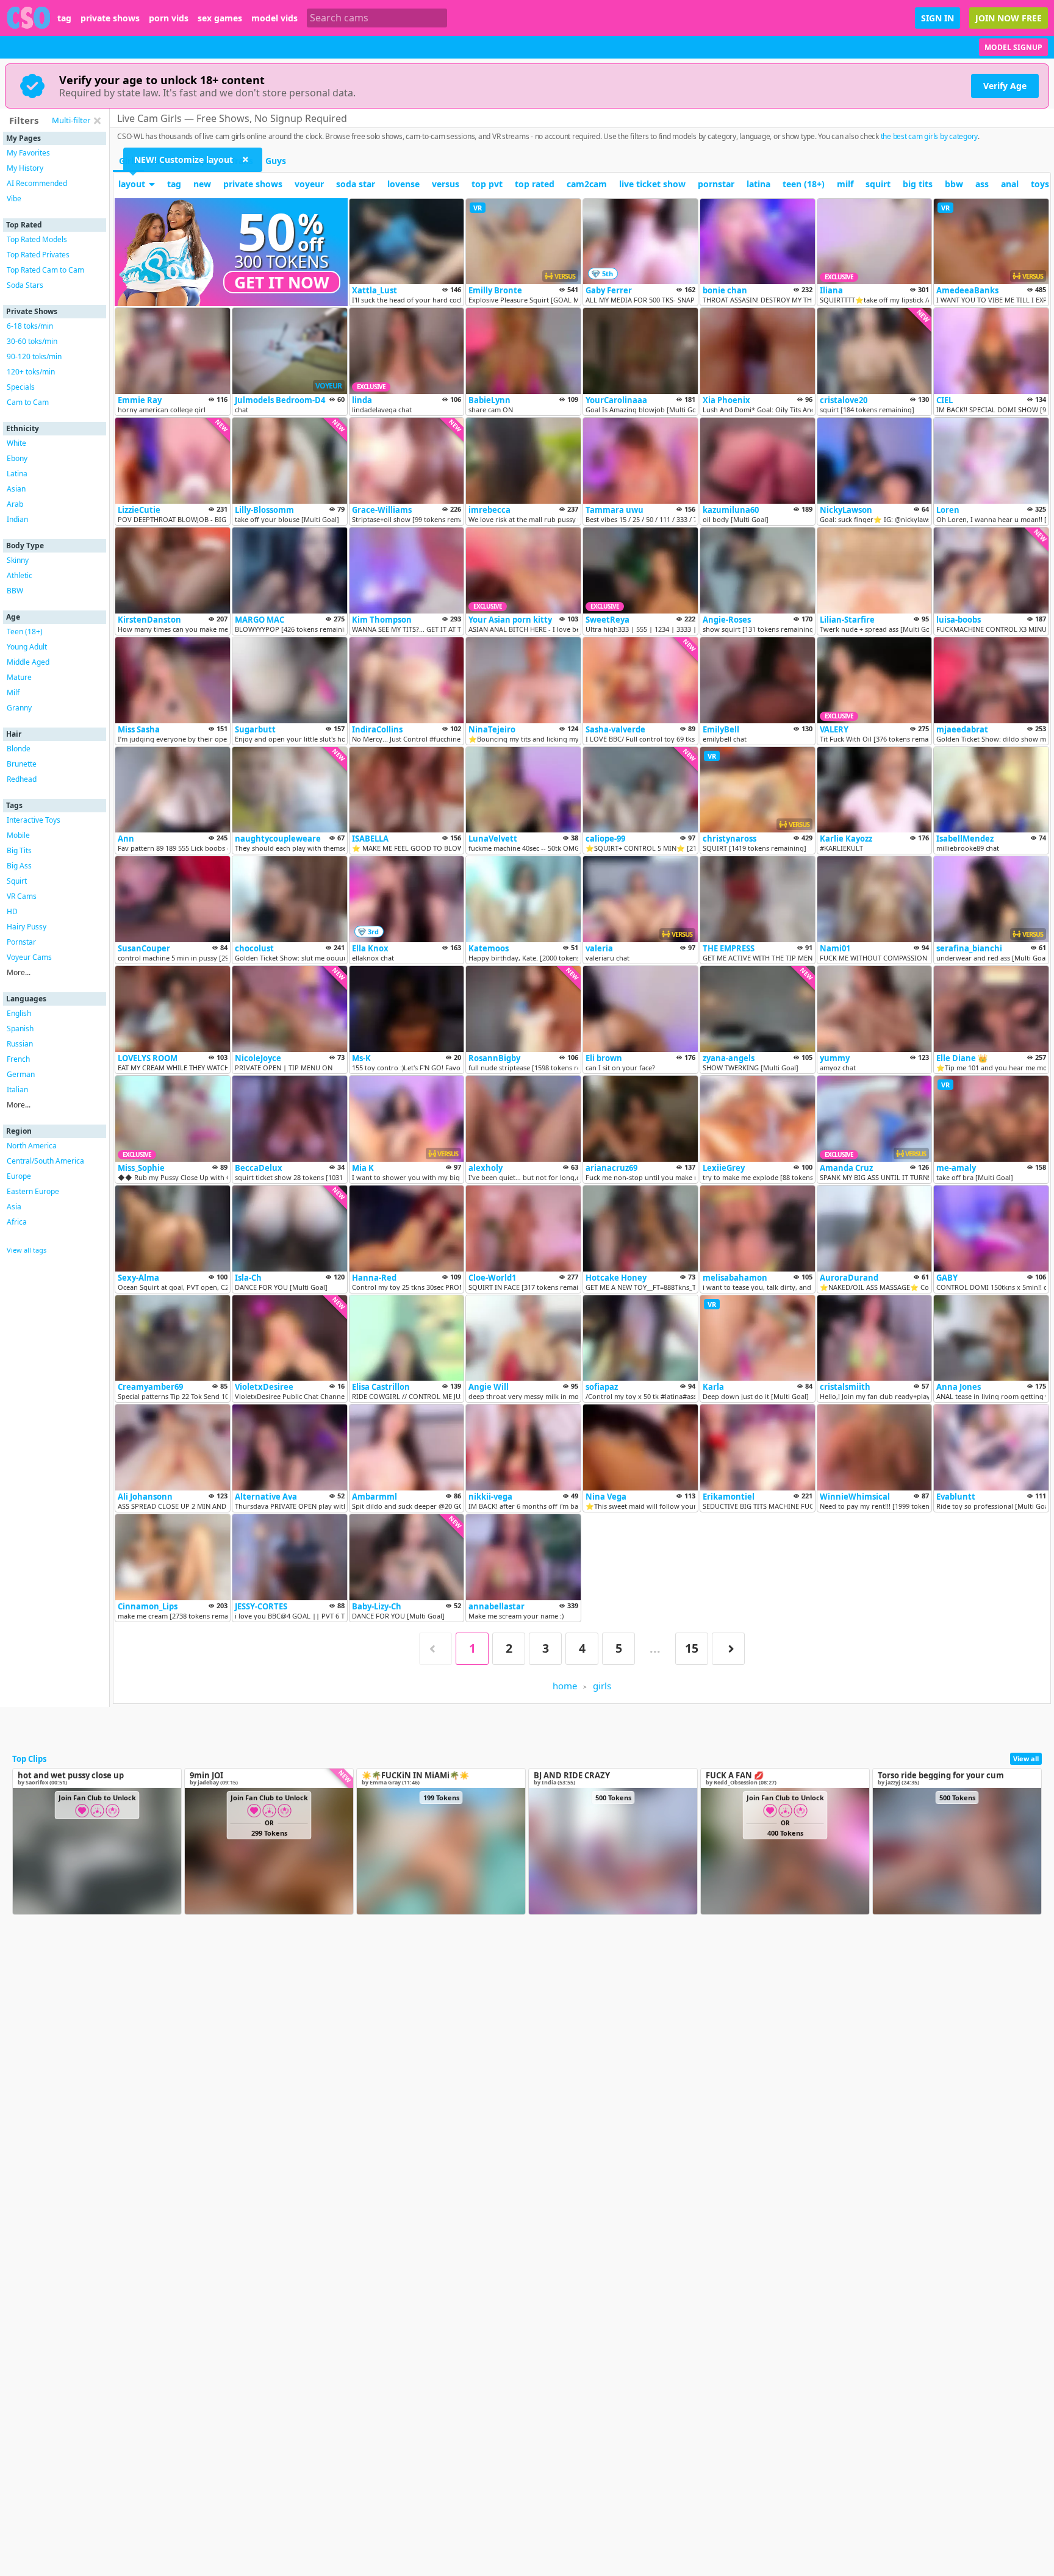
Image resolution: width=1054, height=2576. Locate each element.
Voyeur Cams (29, 957)
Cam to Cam (28, 402)
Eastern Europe (33, 1191)
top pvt (487, 184)
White (16, 443)
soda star (356, 184)
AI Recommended (37, 183)
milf (845, 184)
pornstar (716, 184)
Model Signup (1013, 47)
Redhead (22, 779)
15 (692, 1648)
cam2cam (587, 184)
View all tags (27, 1250)
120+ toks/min (31, 372)
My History (25, 168)
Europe (19, 1176)
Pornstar (21, 942)
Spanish (20, 1029)
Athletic (20, 575)
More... (19, 972)
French (18, 1059)
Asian (16, 489)
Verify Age (1005, 86)
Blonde (19, 749)
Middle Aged (28, 662)
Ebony (17, 458)
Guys (276, 161)
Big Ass (19, 866)
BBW (15, 591)
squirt (878, 184)
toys (1040, 184)
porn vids (169, 18)
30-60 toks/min (32, 341)
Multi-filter (71, 120)
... (655, 1648)
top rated (535, 184)
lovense (403, 184)
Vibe (14, 199)
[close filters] (97, 121)
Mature (19, 677)
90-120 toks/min (34, 356)
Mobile (18, 835)
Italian (17, 1089)
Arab (15, 504)
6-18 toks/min (30, 326)
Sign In (937, 18)
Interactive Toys (34, 820)
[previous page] (436, 1649)
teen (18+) (804, 184)
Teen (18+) (25, 631)
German (21, 1074)
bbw (954, 184)
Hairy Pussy (27, 927)
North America (32, 1146)
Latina (17, 474)
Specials (21, 387)
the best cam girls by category (930, 136)
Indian (17, 519)
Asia (14, 1207)
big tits (918, 184)
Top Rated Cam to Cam (45, 270)
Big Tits (19, 850)
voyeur (309, 184)
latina (758, 184)
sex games (220, 18)
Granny (19, 708)
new (202, 184)
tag (64, 18)
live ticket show (652, 184)
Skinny (18, 560)
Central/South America (45, 1161)
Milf (13, 692)
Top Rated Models (37, 239)
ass (982, 184)
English (19, 1013)
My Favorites (28, 153)
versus (446, 184)
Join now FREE (1009, 18)
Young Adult (27, 647)
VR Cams (22, 896)
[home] (29, 18)
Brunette (22, 764)
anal (1010, 184)
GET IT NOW (282, 282)
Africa (17, 1222)
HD (12, 911)
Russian (20, 1044)
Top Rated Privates (38, 255)
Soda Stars (25, 285)
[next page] (728, 1649)
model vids (274, 18)
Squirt (17, 881)
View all (1026, 1758)
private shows (110, 18)
